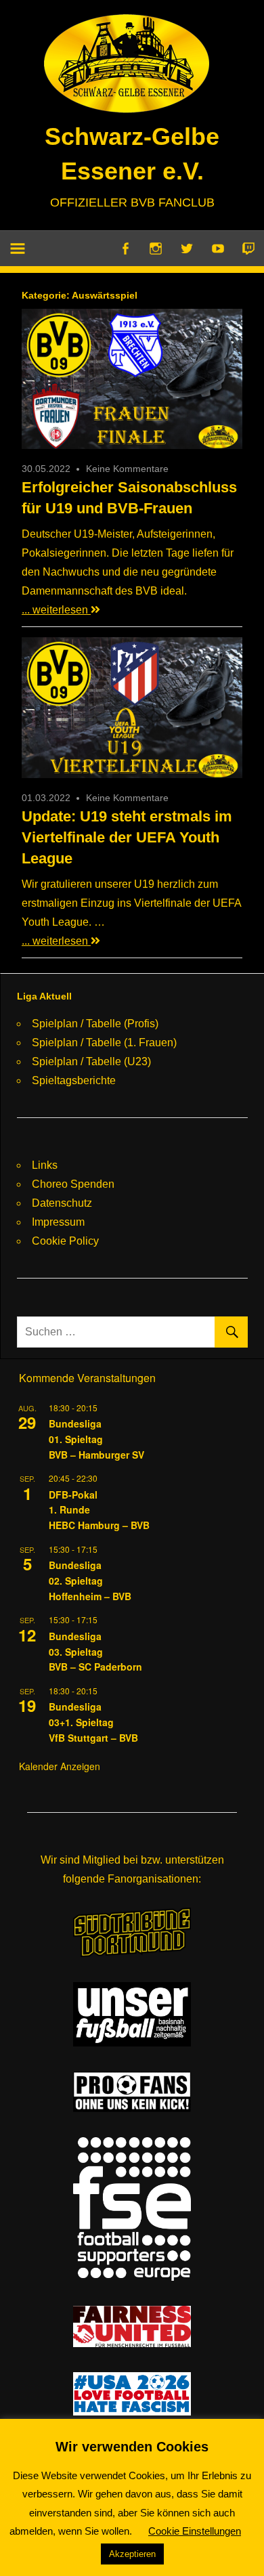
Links (45, 1165)
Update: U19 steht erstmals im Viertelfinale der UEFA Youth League (127, 837)
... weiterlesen (56, 610)
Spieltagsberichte (74, 1080)
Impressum (58, 1222)
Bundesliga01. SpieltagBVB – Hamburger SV (96, 1439)
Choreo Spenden (73, 1184)
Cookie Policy (65, 1241)
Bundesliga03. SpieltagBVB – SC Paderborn (95, 1651)
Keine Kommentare (127, 469)
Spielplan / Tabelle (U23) (91, 1061)
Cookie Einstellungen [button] (195, 2531)
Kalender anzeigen (60, 1766)
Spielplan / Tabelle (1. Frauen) (104, 1043)
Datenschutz (62, 1203)
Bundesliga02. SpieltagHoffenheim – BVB (90, 1580)
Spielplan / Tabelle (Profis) (95, 1024)
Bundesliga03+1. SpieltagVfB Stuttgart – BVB (93, 1722)
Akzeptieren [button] (132, 2554)
